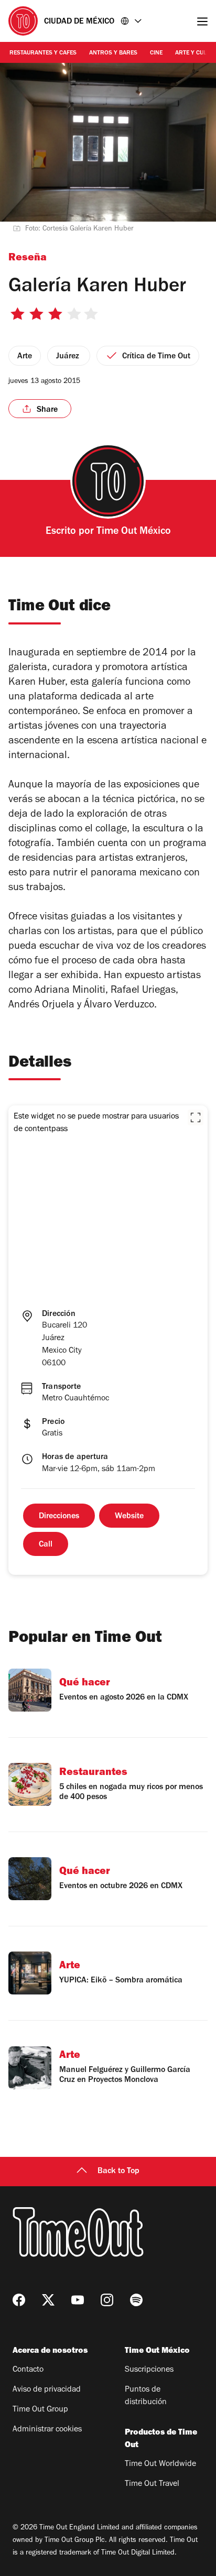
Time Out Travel (152, 2484)
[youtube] (78, 2300)
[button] (196, 1117)
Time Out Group (40, 2410)
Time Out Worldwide (160, 2464)
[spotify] (136, 2300)
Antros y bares (113, 53)
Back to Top (118, 2172)
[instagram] (107, 2300)
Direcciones (59, 1517)
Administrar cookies (47, 2430)
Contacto (28, 2370)
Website (129, 1517)
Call (46, 1545)
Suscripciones (149, 2370)
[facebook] (19, 2300)
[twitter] (48, 2300)
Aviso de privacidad (47, 2390)
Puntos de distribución (146, 2396)
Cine (156, 53)
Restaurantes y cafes (43, 53)
